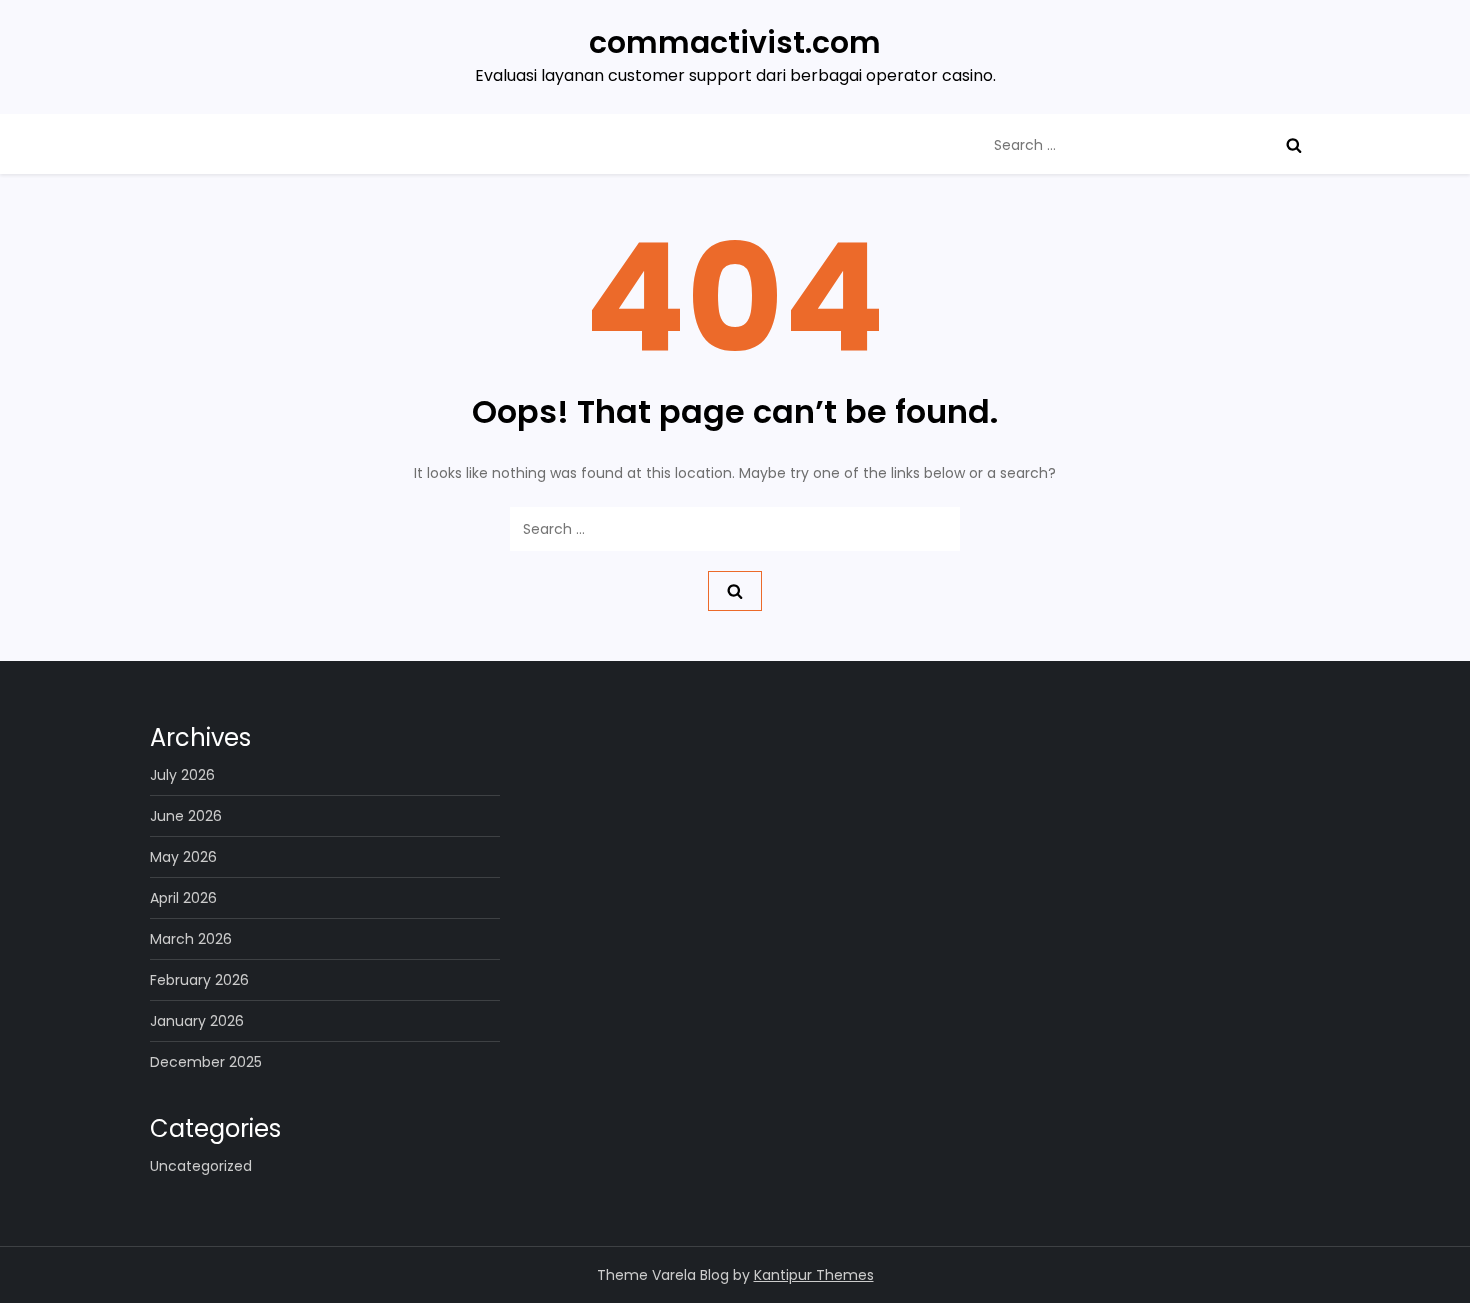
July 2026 (182, 775)
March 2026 (191, 939)
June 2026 (186, 816)
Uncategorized (201, 1166)
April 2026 (183, 898)
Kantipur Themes (814, 1275)
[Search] (1294, 145)
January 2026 (197, 1021)
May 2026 (183, 857)
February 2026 (199, 980)
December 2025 (206, 1062)
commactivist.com (735, 42)
